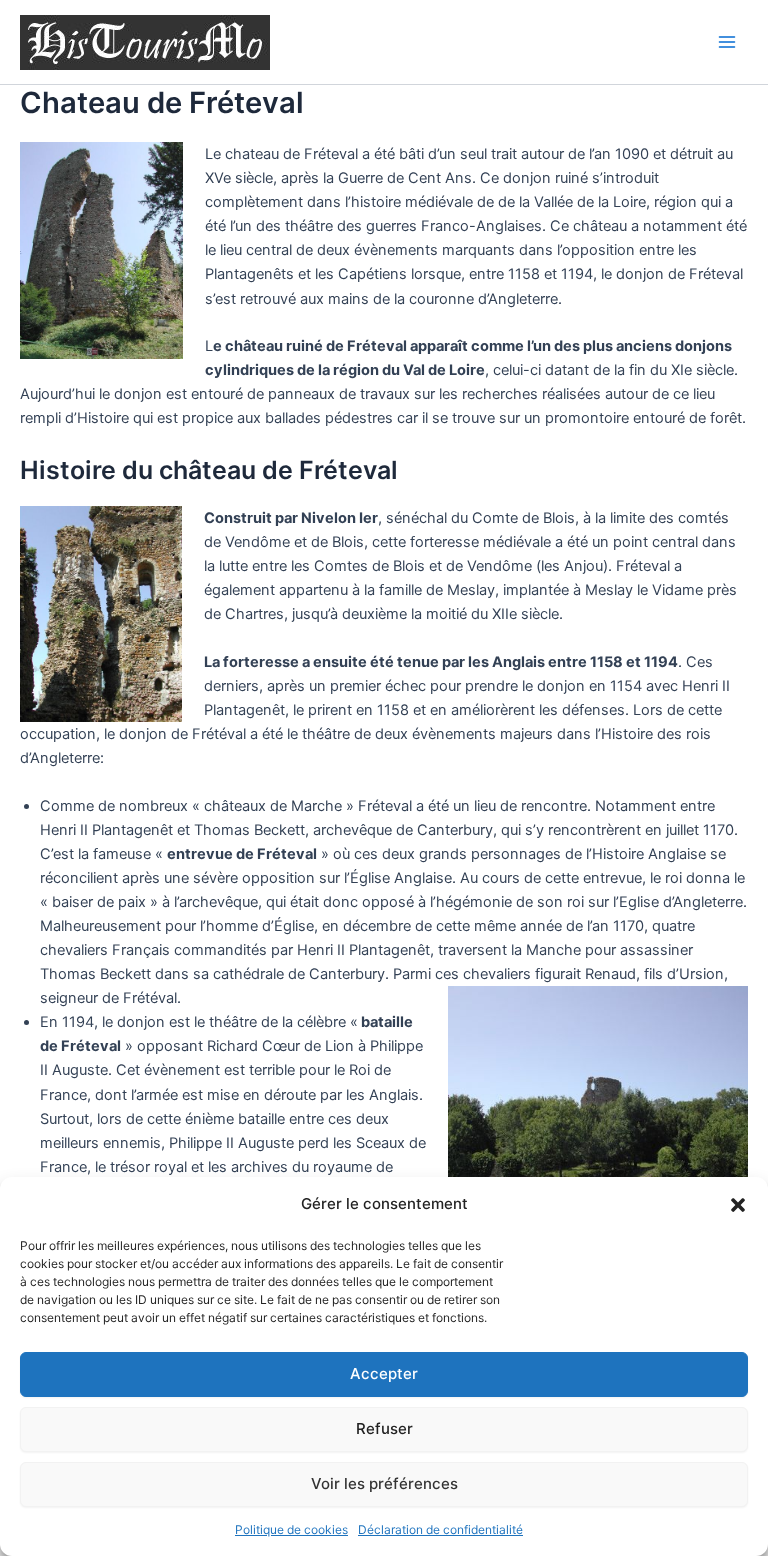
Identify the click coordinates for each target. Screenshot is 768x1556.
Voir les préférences (384, 1483)
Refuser (384, 1428)
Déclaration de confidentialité (440, 1529)
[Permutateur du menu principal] (727, 42)
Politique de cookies (291, 1529)
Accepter (384, 1373)
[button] (738, 1205)
